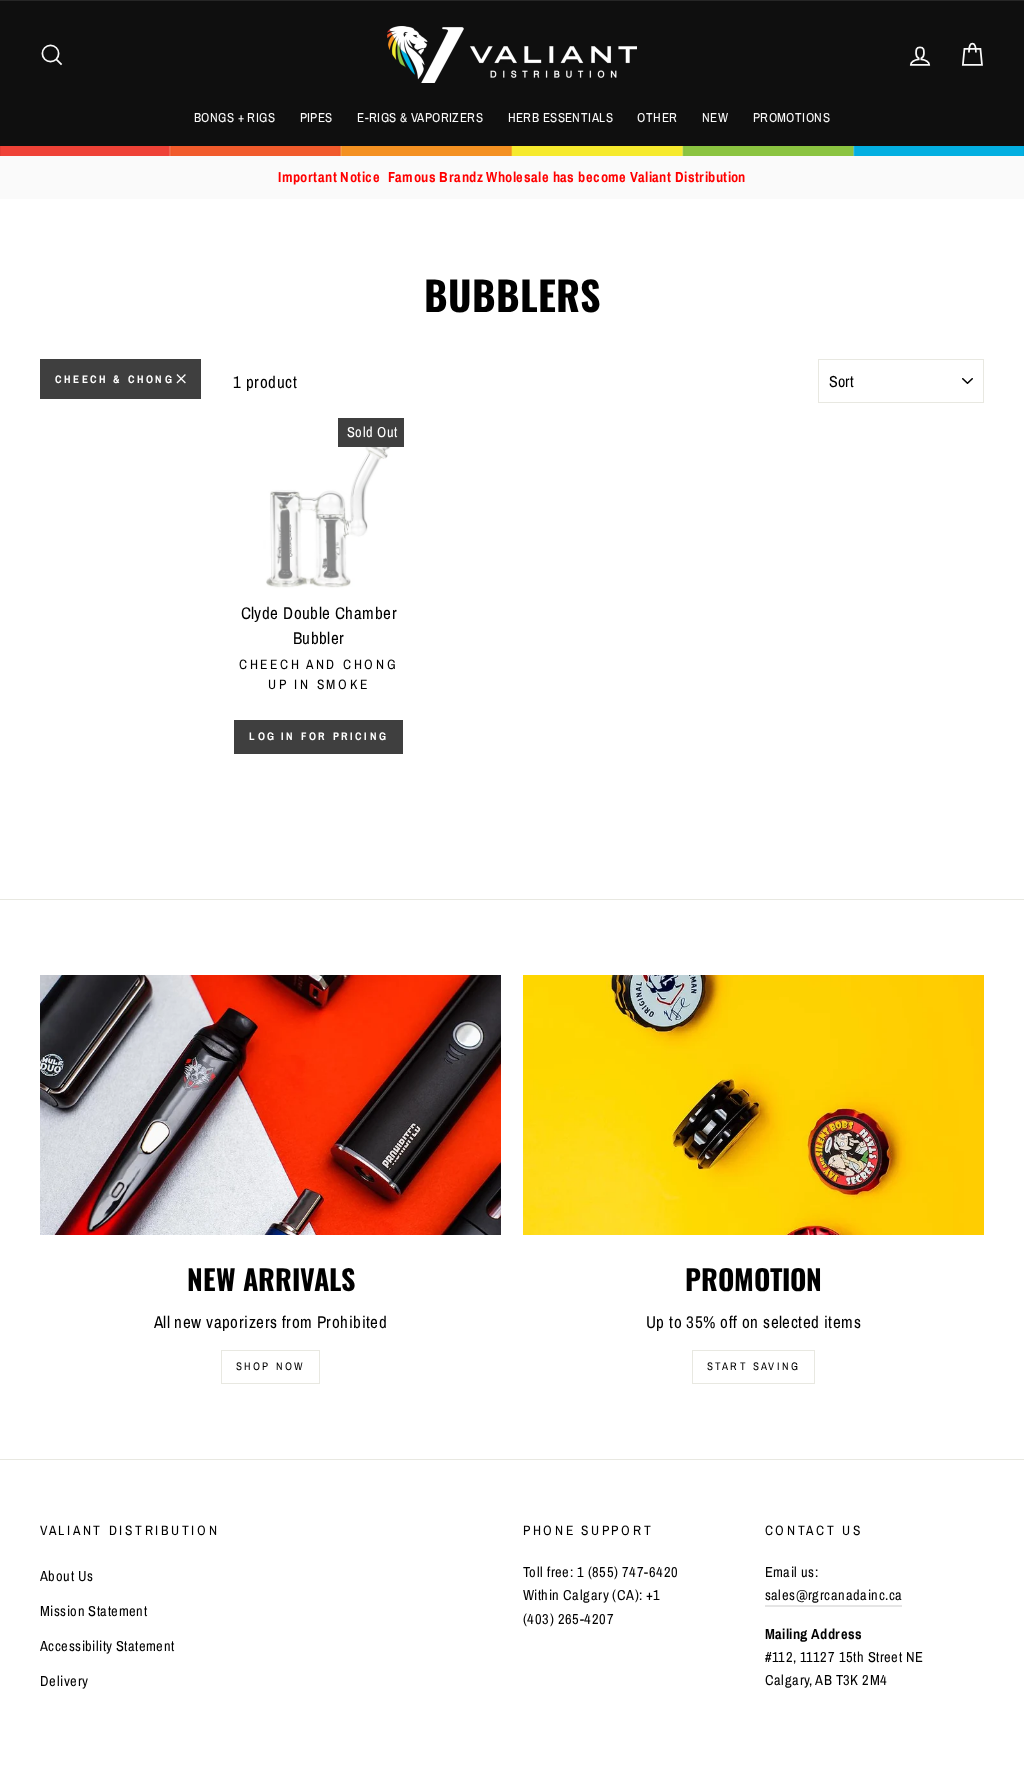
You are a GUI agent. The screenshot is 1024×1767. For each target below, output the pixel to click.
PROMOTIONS (791, 117)
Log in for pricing (318, 736)
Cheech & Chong (114, 379)
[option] (512, 177)
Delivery (64, 1681)
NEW (715, 117)
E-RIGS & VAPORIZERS (420, 117)
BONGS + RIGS (234, 117)
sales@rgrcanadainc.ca (834, 1595)
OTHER (657, 117)
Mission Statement (93, 1611)
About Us (66, 1576)
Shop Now (271, 1366)
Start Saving (753, 1366)
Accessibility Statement (107, 1646)
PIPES (316, 117)
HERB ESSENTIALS (560, 117)
